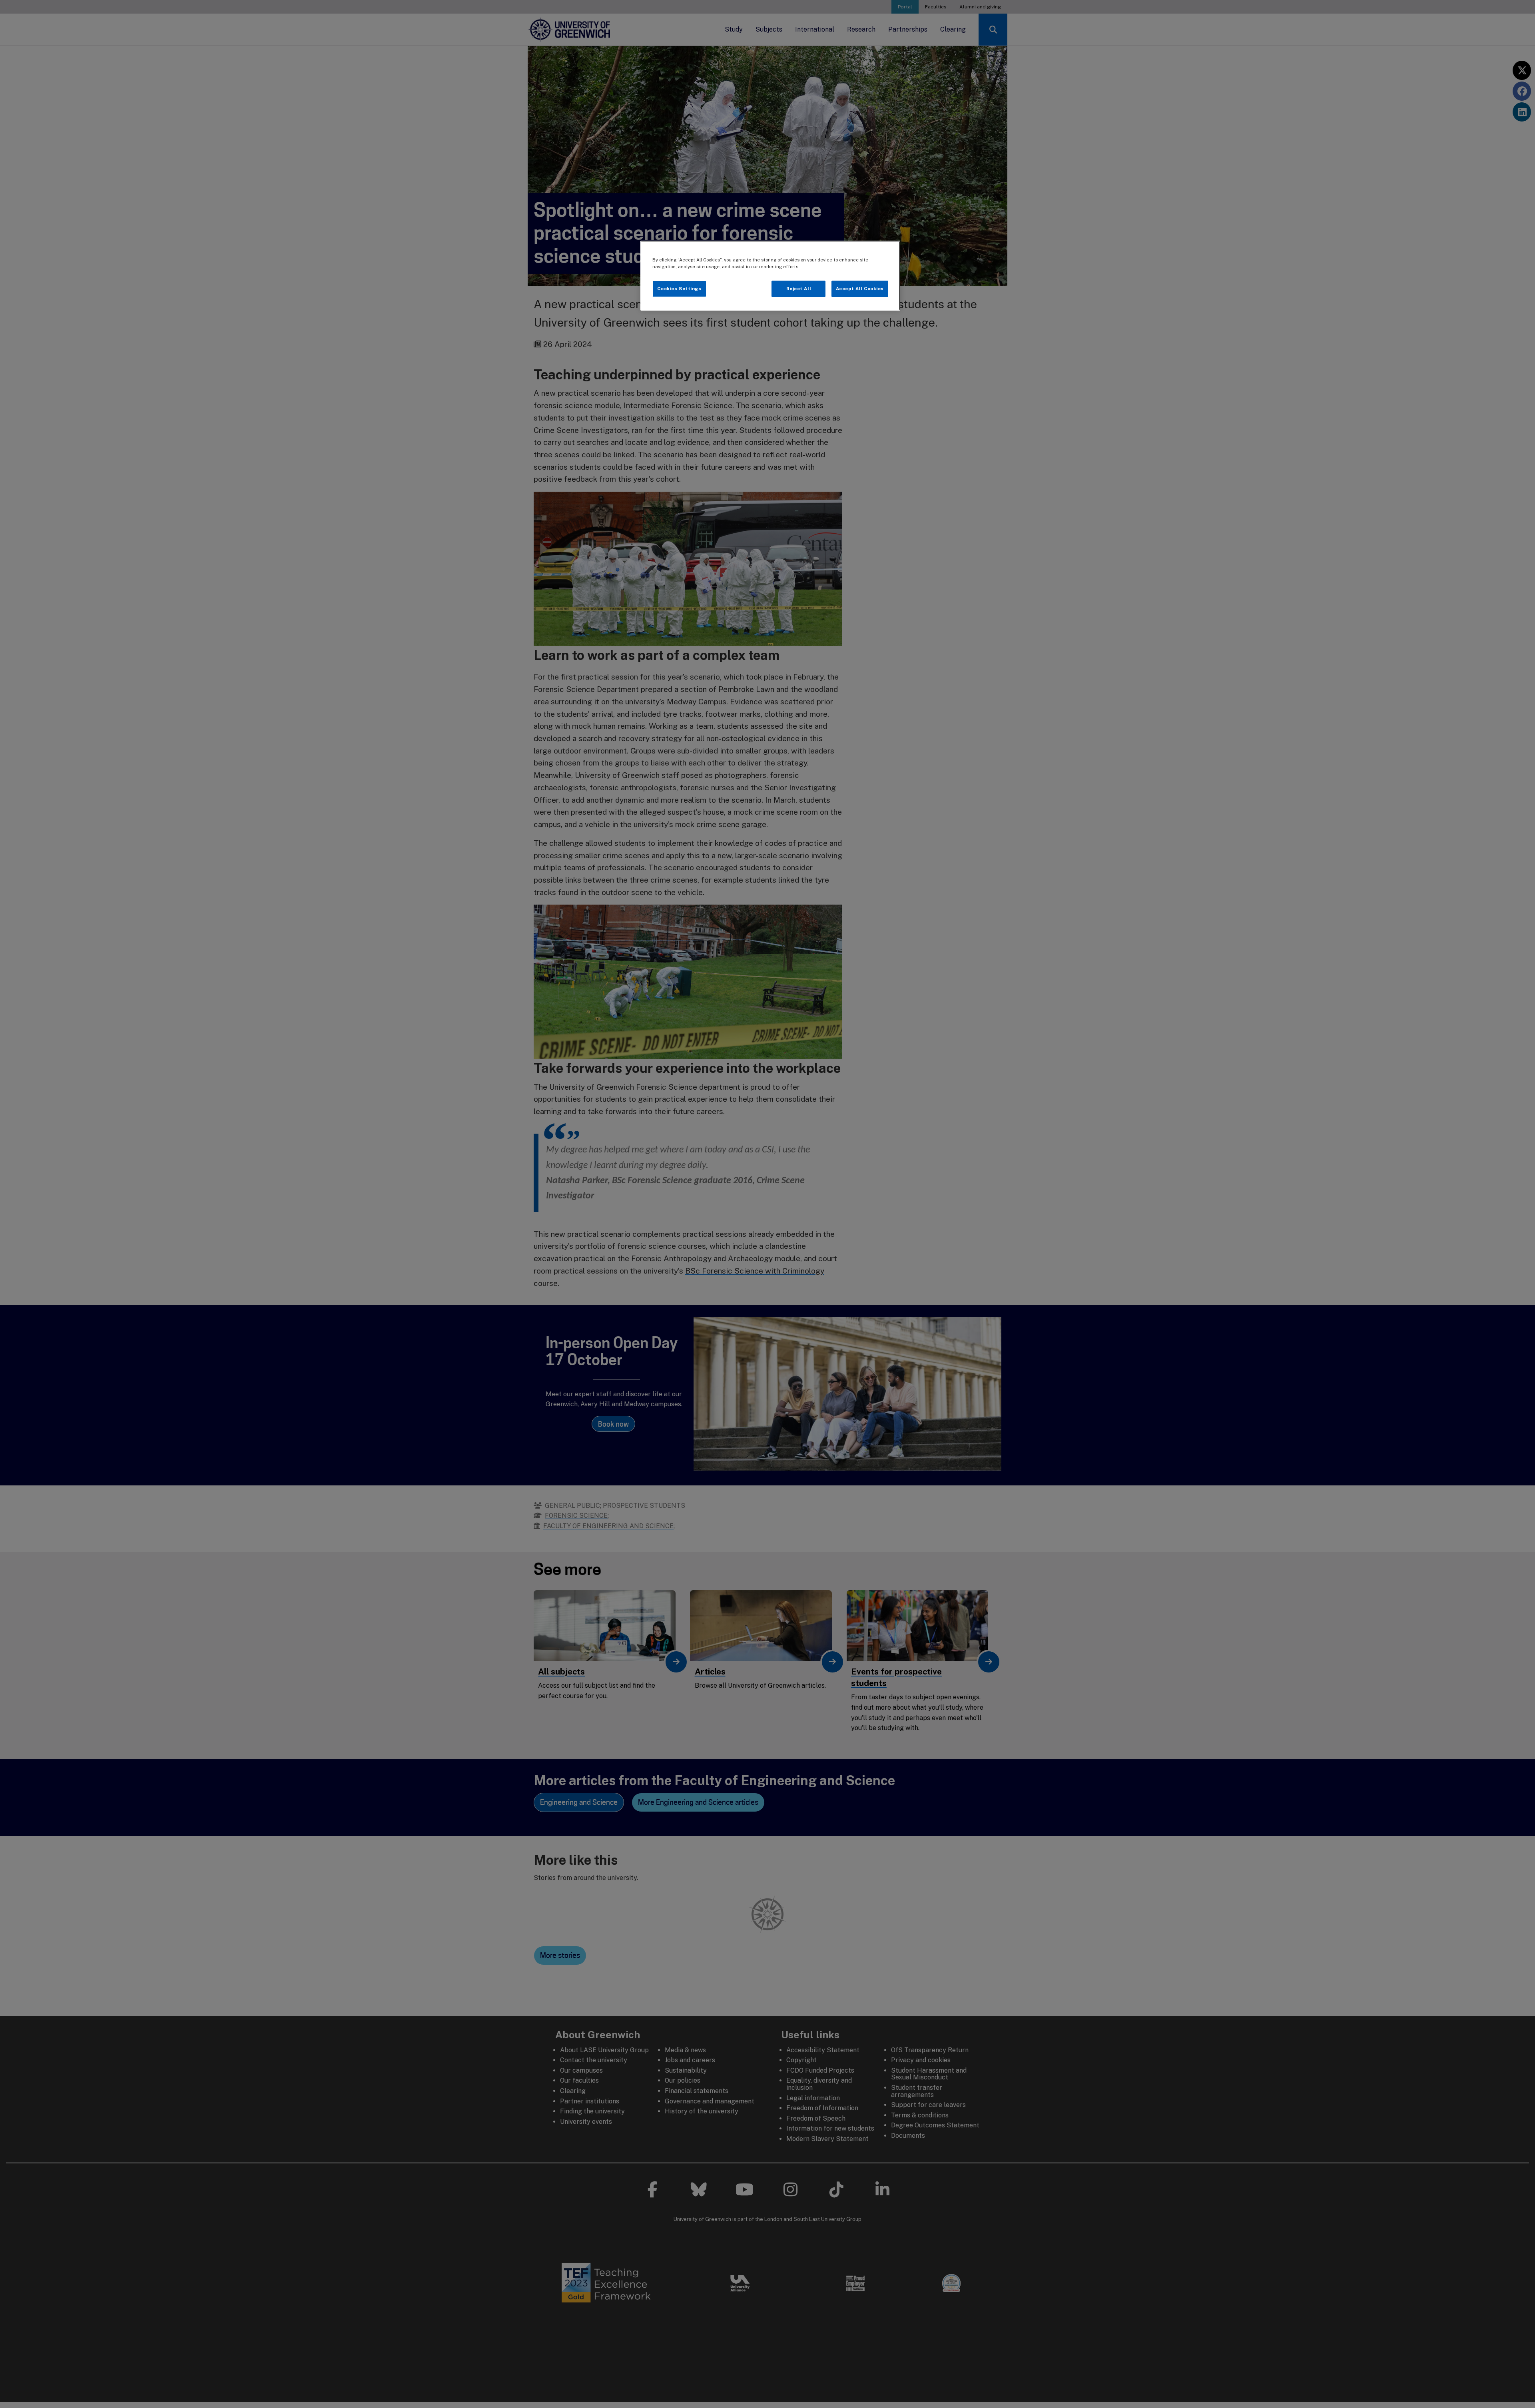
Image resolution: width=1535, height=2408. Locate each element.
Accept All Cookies (860, 289)
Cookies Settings (679, 289)
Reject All (799, 289)
